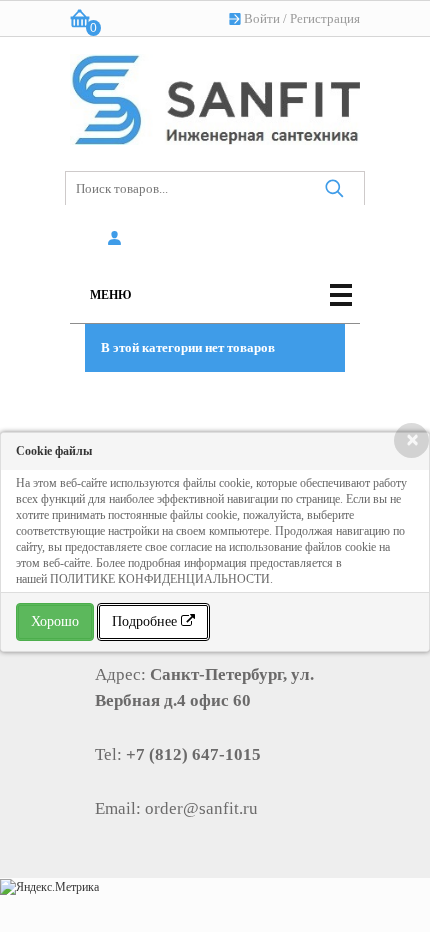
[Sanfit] (215, 95)
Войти (262, 18)
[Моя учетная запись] (117, 239)
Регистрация (325, 18)
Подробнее (146, 621)
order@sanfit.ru (201, 808)
